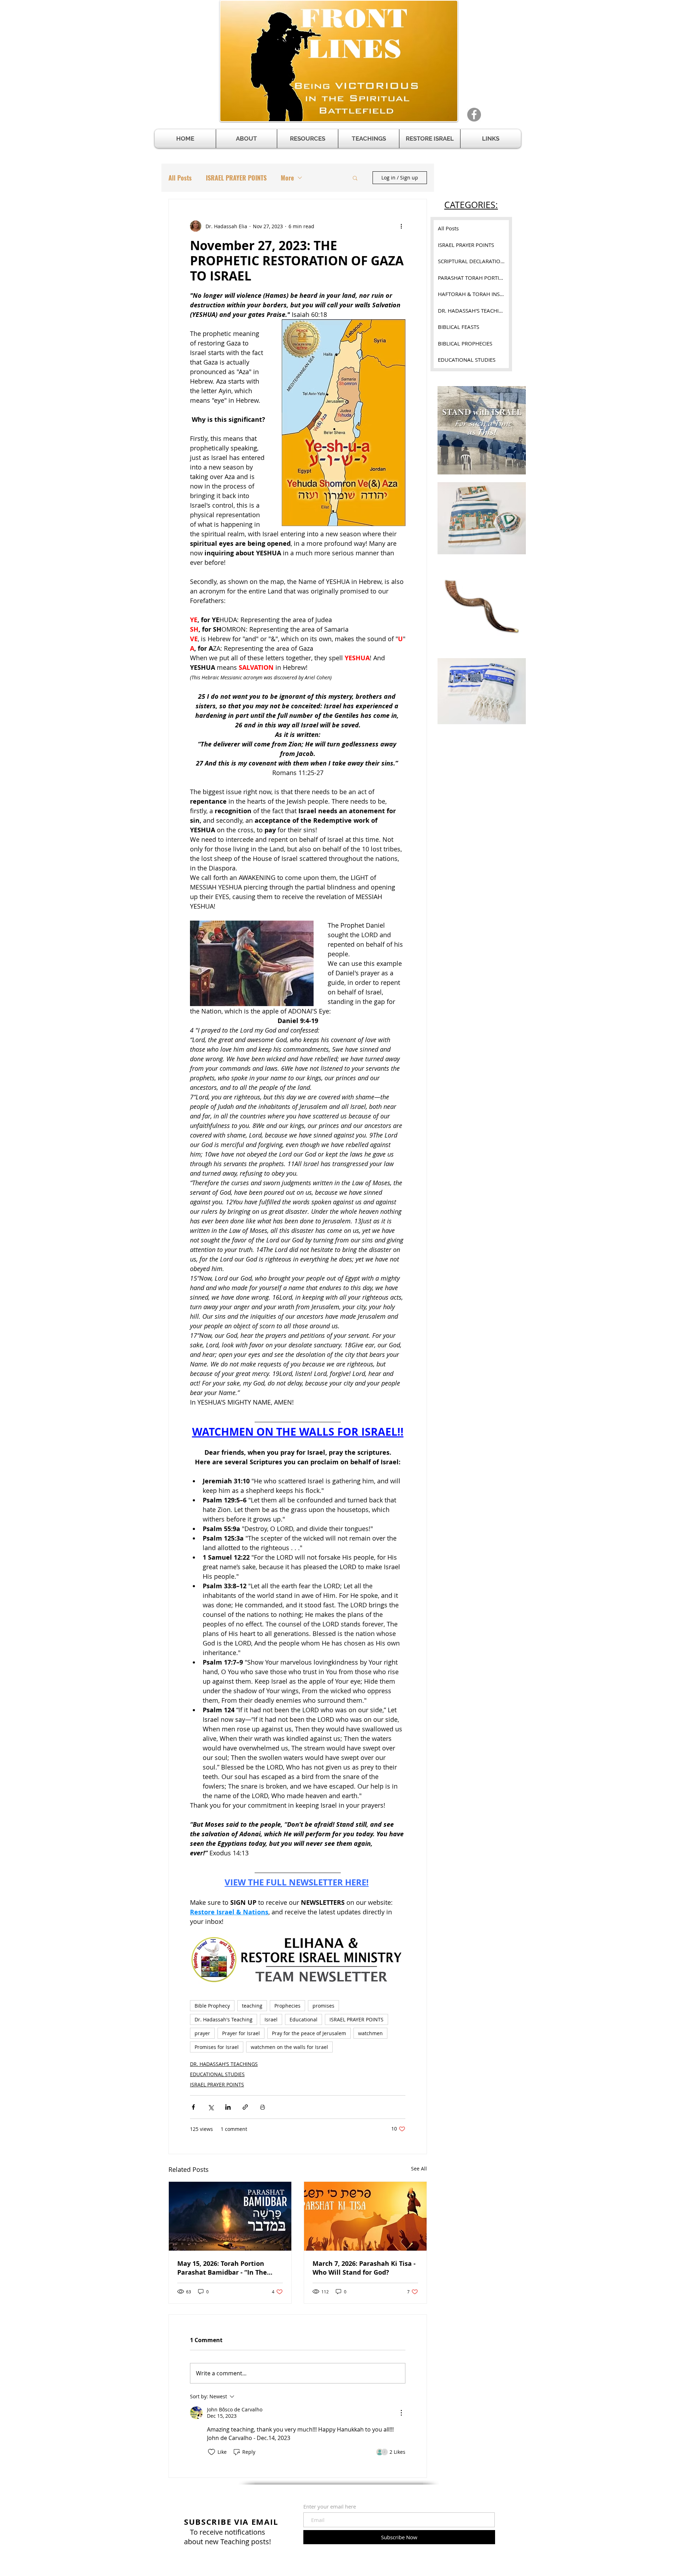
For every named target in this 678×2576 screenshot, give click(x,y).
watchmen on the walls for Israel (289, 2047)
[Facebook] (474, 115)
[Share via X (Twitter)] (211, 2107)
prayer (202, 2033)
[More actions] (401, 226)
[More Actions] (401, 2413)
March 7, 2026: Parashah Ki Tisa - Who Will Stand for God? (364, 2268)
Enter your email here (330, 2507)
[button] (308, 139)
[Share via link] (245, 2107)
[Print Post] (263, 2107)
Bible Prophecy (212, 2006)
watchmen (370, 2033)
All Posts (180, 178)
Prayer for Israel (241, 2033)
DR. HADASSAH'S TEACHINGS (224, 2064)
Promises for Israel (217, 2047)
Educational (304, 2019)
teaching (252, 2006)
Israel (271, 2019)
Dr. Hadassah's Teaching (224, 2019)
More (287, 178)
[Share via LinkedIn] (228, 2107)
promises (323, 2006)
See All (419, 2169)
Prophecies (287, 2006)
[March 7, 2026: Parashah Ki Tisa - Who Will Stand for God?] (365, 2216)
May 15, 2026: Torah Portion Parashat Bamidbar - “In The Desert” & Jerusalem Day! (222, 2268)
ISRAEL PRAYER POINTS (236, 178)
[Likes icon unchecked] (212, 2452)
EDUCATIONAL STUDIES (217, 2074)
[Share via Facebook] (193, 2107)
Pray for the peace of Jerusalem (309, 2033)
